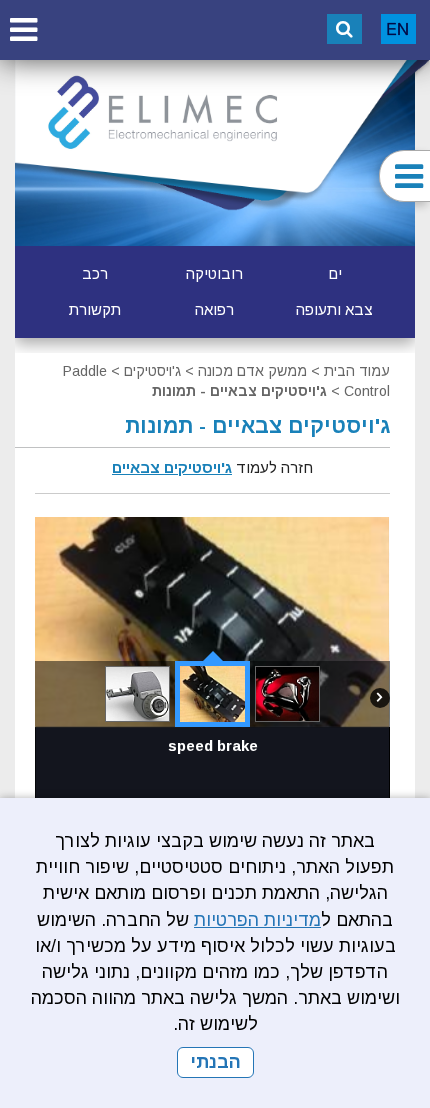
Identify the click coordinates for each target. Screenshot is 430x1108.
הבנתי (215, 1062)
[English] (398, 29)
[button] (23, 29)
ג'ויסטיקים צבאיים (172, 467)
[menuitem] (335, 274)
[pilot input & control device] (137, 694)
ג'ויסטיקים (152, 371)
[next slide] (380, 707)
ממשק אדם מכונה (252, 371)
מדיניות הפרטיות (257, 920)
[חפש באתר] (344, 29)
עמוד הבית (357, 371)
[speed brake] (212, 694)
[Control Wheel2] (287, 694)
